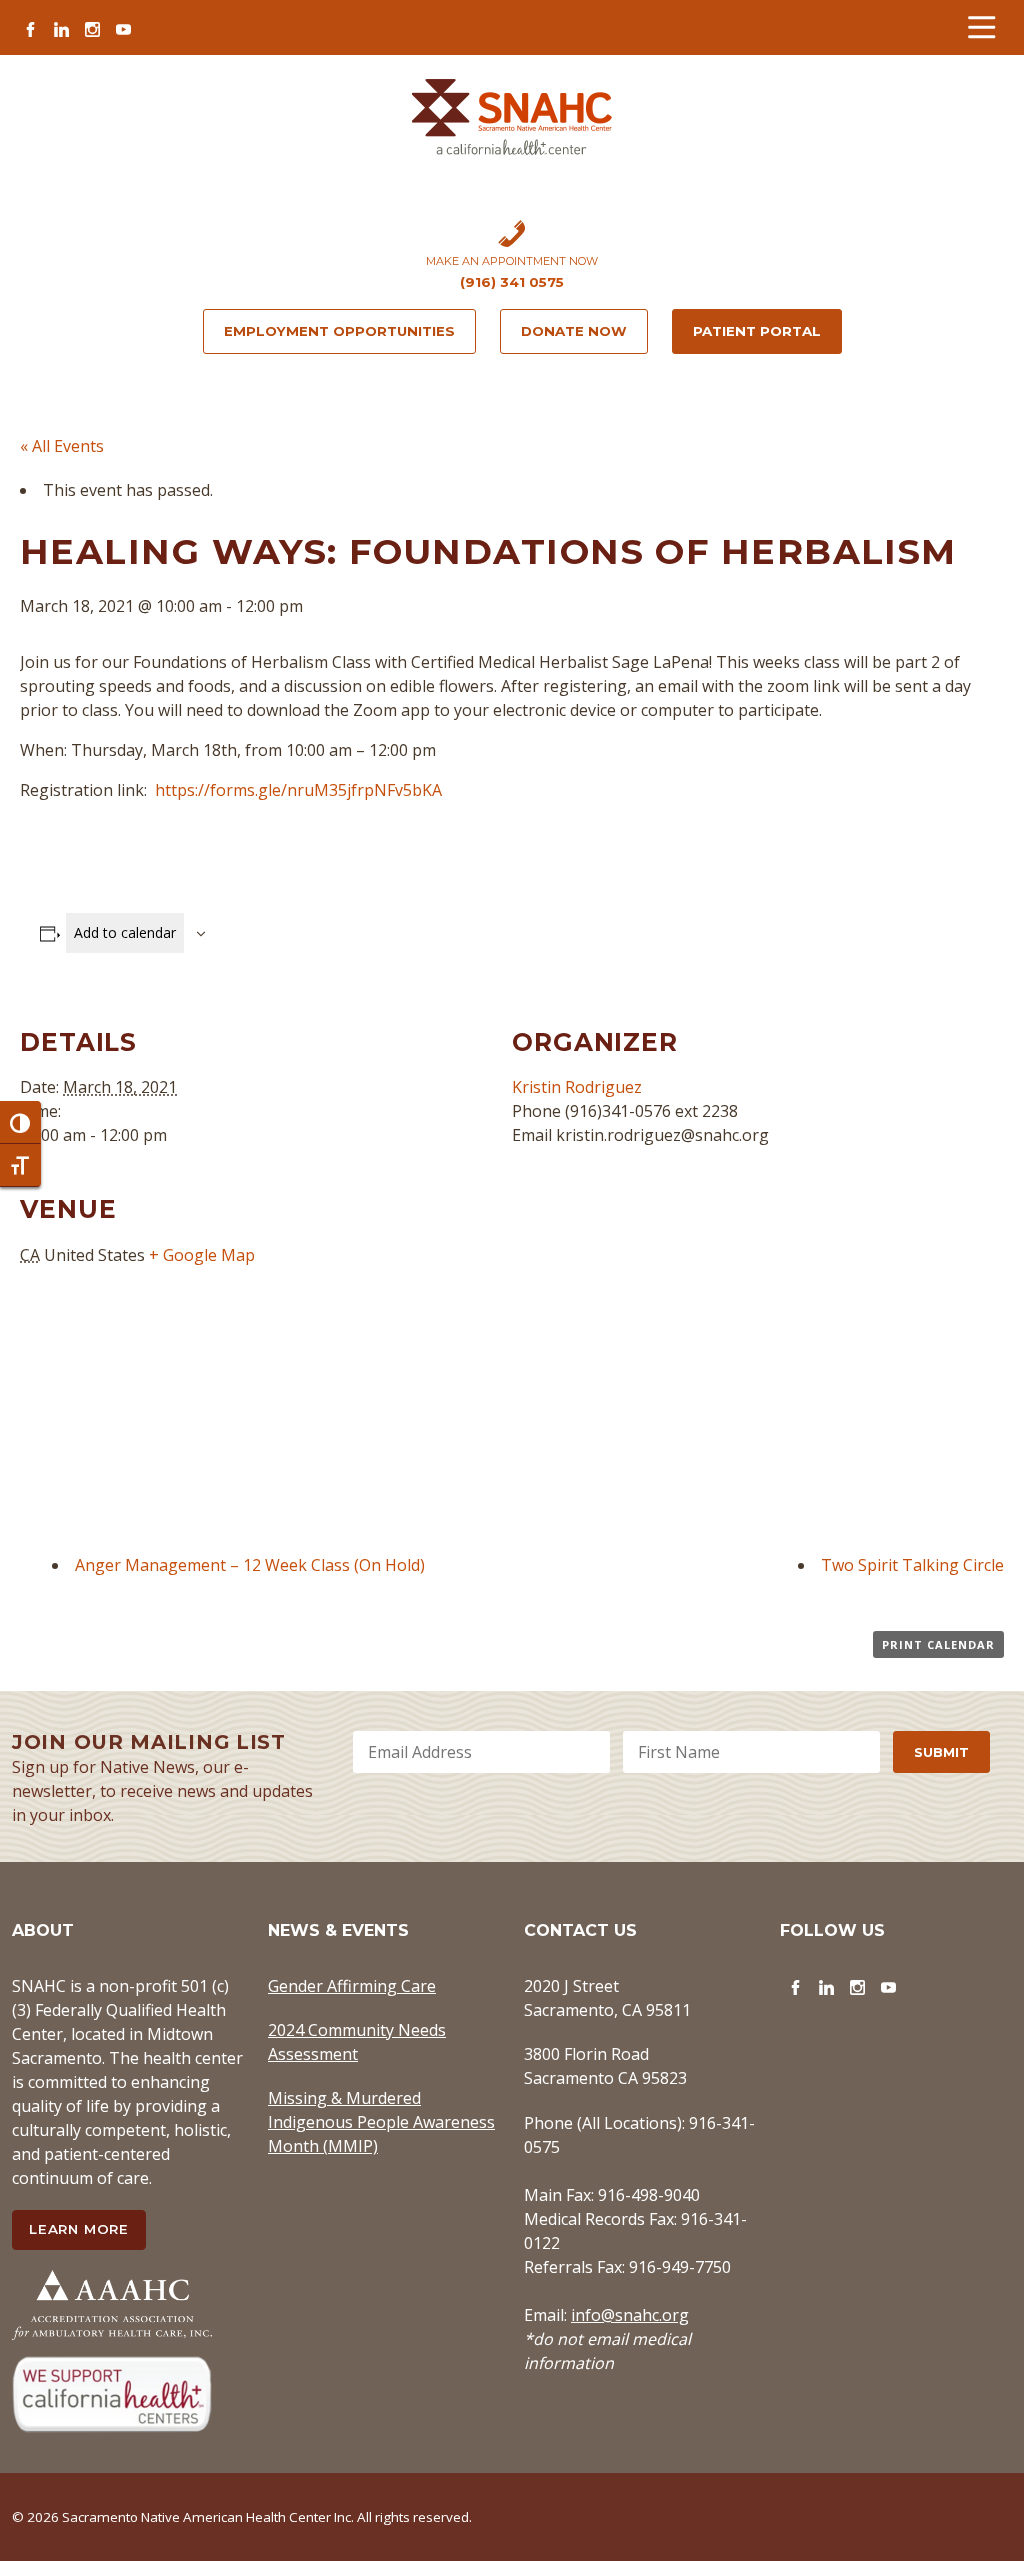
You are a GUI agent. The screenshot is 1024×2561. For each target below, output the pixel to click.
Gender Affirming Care (352, 1986)
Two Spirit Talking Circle (912, 1565)
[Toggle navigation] (981, 27)
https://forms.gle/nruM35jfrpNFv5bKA (298, 790)
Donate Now (574, 331)
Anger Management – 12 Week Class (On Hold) (250, 1565)
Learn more (79, 2229)
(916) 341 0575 (512, 282)
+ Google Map (202, 1255)
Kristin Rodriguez (577, 1087)
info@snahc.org (630, 2315)
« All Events (62, 446)
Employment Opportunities (339, 331)
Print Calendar (938, 1644)
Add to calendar (125, 932)
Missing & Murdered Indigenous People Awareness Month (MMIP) (381, 2122)
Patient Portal (757, 331)
